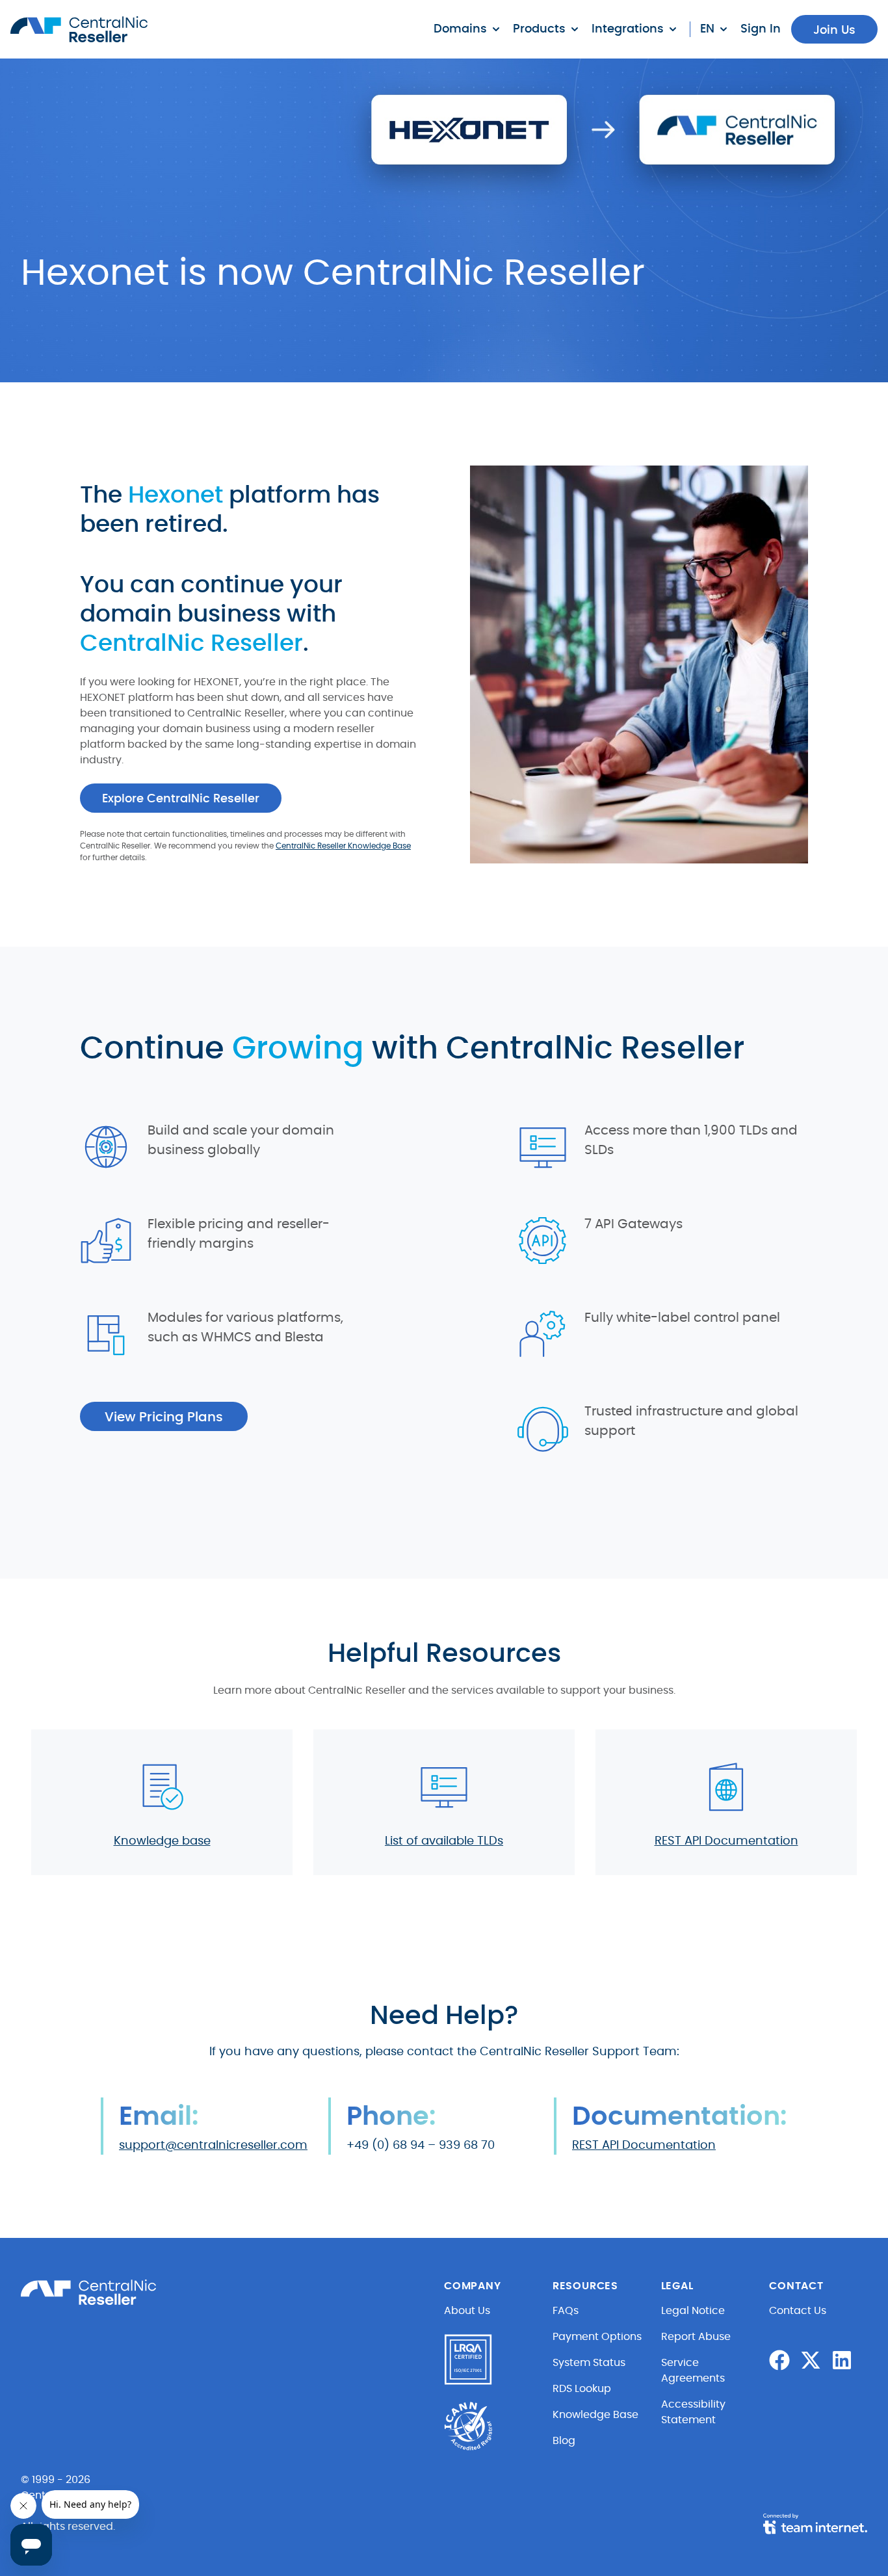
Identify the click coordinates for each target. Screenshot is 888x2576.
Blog (564, 2441)
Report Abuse (696, 2337)
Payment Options (597, 2337)
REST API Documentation (726, 1841)
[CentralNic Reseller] (79, 29)
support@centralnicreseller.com (213, 2146)
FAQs (566, 2311)
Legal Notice (693, 2311)
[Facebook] (779, 2360)
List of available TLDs (444, 1841)
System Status (589, 2363)
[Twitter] (811, 2360)
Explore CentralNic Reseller (181, 799)
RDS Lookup (582, 2389)
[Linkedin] (842, 2360)
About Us (467, 2311)
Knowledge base (162, 1841)
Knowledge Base (595, 2415)
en (707, 29)
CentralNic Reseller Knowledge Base (343, 846)
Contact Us (798, 2311)
